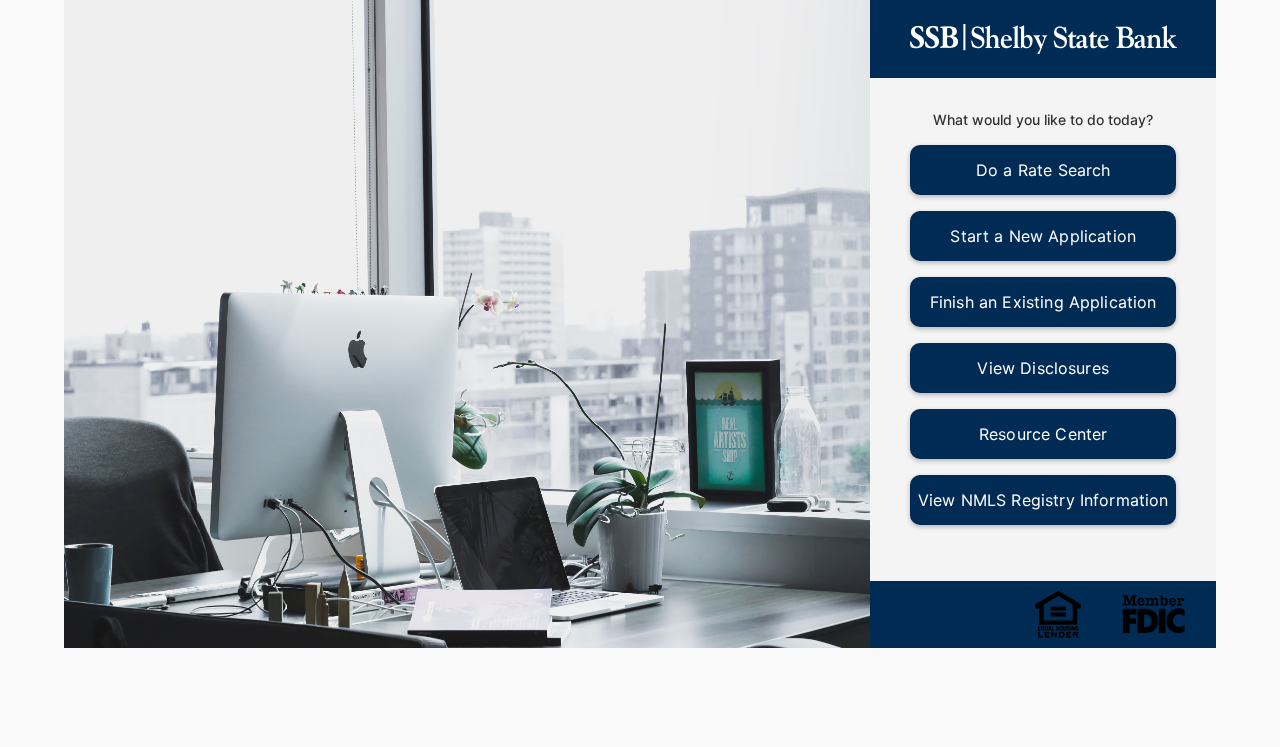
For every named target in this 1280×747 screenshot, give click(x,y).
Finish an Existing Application (1043, 302)
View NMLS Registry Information (1043, 500)
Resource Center (1043, 434)
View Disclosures (1043, 368)
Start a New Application (1043, 236)
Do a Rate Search (1043, 170)
